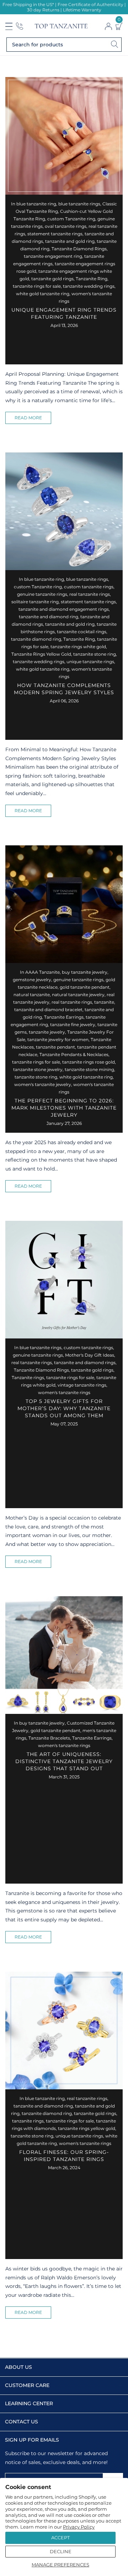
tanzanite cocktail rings (82, 632)
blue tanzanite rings (79, 204)
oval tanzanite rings (66, 226)
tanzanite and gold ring (70, 241)
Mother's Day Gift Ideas (90, 1355)
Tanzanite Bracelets (49, 1738)
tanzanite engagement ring (53, 256)
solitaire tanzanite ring (35, 602)
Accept (60, 2537)
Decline (61, 2551)
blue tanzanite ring (36, 204)
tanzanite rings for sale (37, 286)
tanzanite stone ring (95, 654)
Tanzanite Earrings (64, 1017)
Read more (28, 418)
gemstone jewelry (32, 980)
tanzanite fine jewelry (73, 1025)
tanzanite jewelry (47, 1032)
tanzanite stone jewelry (38, 1069)
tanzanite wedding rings (89, 286)
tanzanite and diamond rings (85, 1363)
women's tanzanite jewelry (43, 1084)
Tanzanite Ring (92, 279)
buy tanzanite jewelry (85, 972)
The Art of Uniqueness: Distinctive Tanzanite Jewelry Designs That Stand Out (64, 1761)
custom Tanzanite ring (71, 219)
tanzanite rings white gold (78, 647)
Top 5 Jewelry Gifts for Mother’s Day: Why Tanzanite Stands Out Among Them (64, 1408)
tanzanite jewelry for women (58, 1039)
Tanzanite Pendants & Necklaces (74, 1054)
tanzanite (104, 1002)
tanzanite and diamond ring (49, 617)
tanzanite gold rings (52, 279)
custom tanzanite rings (89, 587)
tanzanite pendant (55, 1047)
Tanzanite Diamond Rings (79, 249)
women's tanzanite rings (64, 1392)
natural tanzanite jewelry (78, 995)
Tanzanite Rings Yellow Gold (41, 654)
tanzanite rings (28, 2121)
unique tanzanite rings (90, 662)
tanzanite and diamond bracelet (48, 1010)
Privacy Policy (79, 2527)
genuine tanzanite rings (42, 594)
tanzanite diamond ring (36, 639)
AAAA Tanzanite (42, 972)
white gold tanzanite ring (43, 294)
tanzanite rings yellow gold (87, 2128)
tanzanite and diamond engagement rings (64, 609)
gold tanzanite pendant (85, 987)
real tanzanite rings (90, 594)
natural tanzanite (32, 995)
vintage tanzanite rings (82, 1385)
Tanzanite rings (28, 1377)
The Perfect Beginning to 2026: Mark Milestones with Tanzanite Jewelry (64, 1108)
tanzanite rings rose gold (89, 1062)
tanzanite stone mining (89, 1069)
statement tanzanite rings (55, 234)
